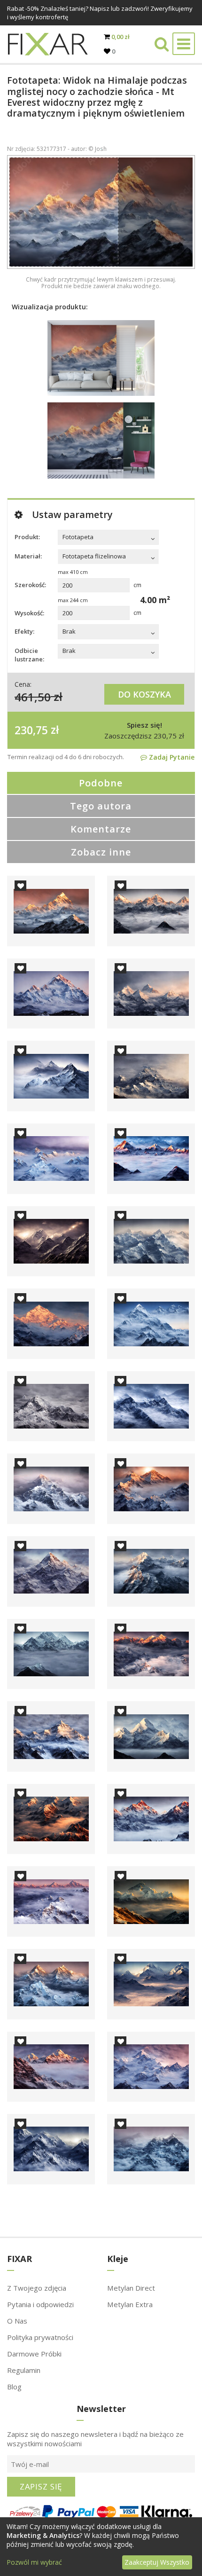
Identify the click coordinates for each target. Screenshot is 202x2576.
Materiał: (28, 556)
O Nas (17, 2321)
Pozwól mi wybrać (34, 2562)
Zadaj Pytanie (171, 757)
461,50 (33, 696)
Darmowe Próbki (34, 2354)
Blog (14, 2387)
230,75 (31, 730)
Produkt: (27, 537)
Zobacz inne (101, 852)
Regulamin (24, 2370)
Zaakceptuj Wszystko (157, 2562)
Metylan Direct (131, 2288)
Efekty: (24, 631)
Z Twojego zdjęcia (37, 2288)
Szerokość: (30, 585)
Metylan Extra (130, 2304)
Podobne (101, 783)
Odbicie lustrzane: (29, 655)
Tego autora (101, 806)
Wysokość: (29, 613)
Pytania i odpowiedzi (40, 2304)
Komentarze (101, 829)
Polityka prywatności (40, 2337)
